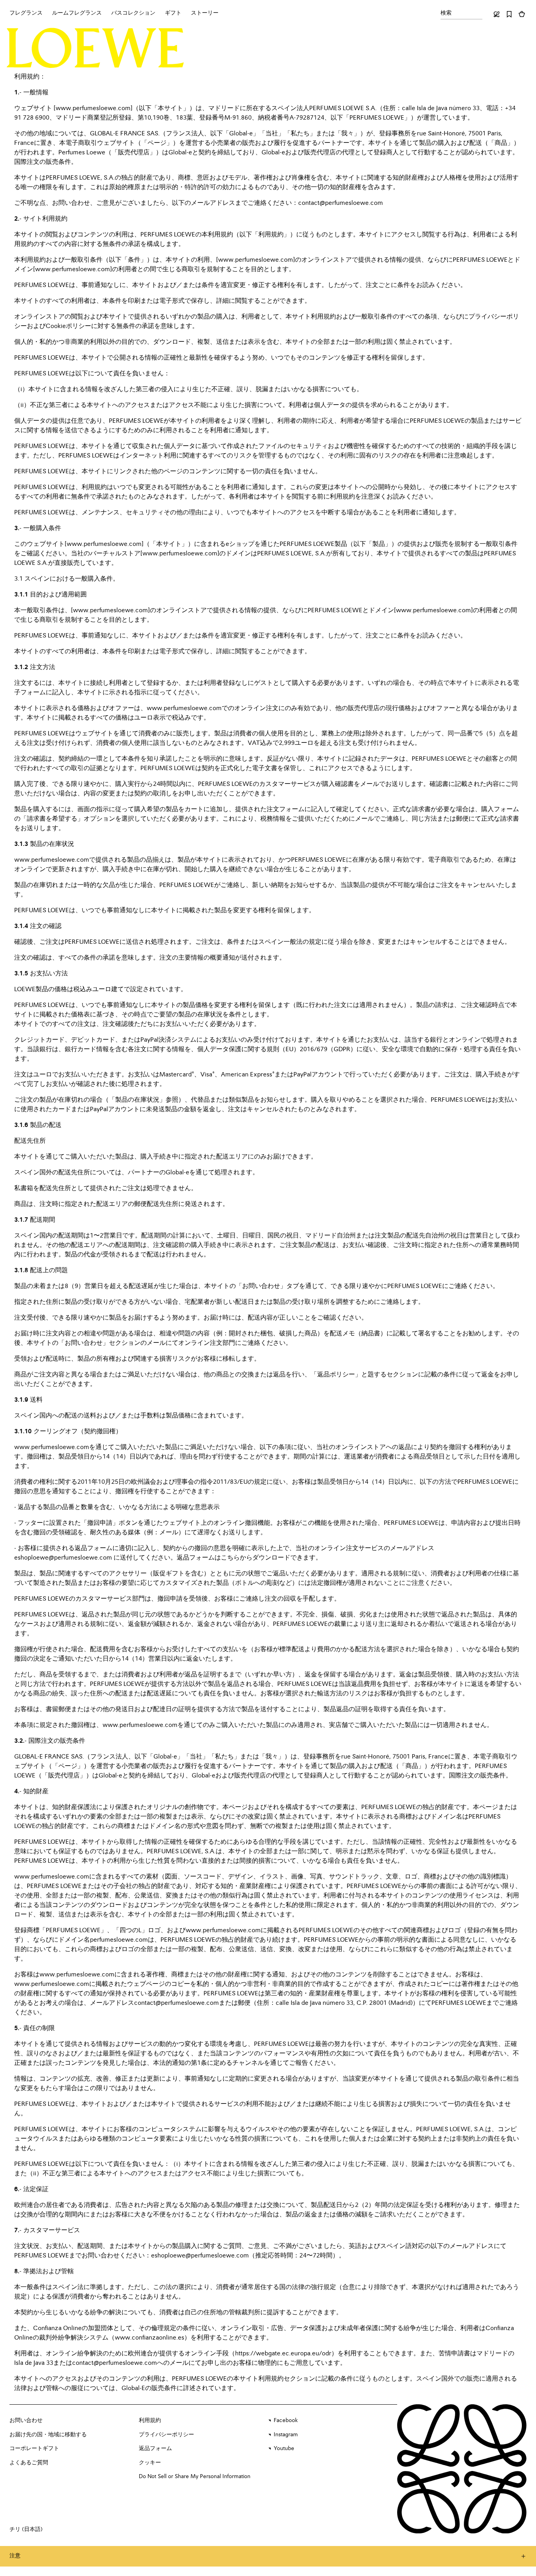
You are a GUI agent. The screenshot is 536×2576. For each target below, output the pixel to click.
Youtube (284, 2449)
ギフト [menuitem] (173, 13)
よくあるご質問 (29, 2463)
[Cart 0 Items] (522, 14)
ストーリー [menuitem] (205, 13)
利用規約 (150, 2420)
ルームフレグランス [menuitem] (77, 13)
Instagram (286, 2435)
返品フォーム (155, 2449)
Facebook (286, 2420)
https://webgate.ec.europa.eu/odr (283, 2354)
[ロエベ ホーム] (95, 48)
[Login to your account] (497, 14)
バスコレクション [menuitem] (133, 13)
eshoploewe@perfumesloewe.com (63, 1558)
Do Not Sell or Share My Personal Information (195, 2477)
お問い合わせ (26, 2420)
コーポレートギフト (34, 2449)
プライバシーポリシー (166, 2435)
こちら (230, 1558)
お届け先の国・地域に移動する (48, 2435)
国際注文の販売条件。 (46, 162)
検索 (446, 13)
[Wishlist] (509, 14)
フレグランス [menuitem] (26, 13)
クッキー (150, 2463)
